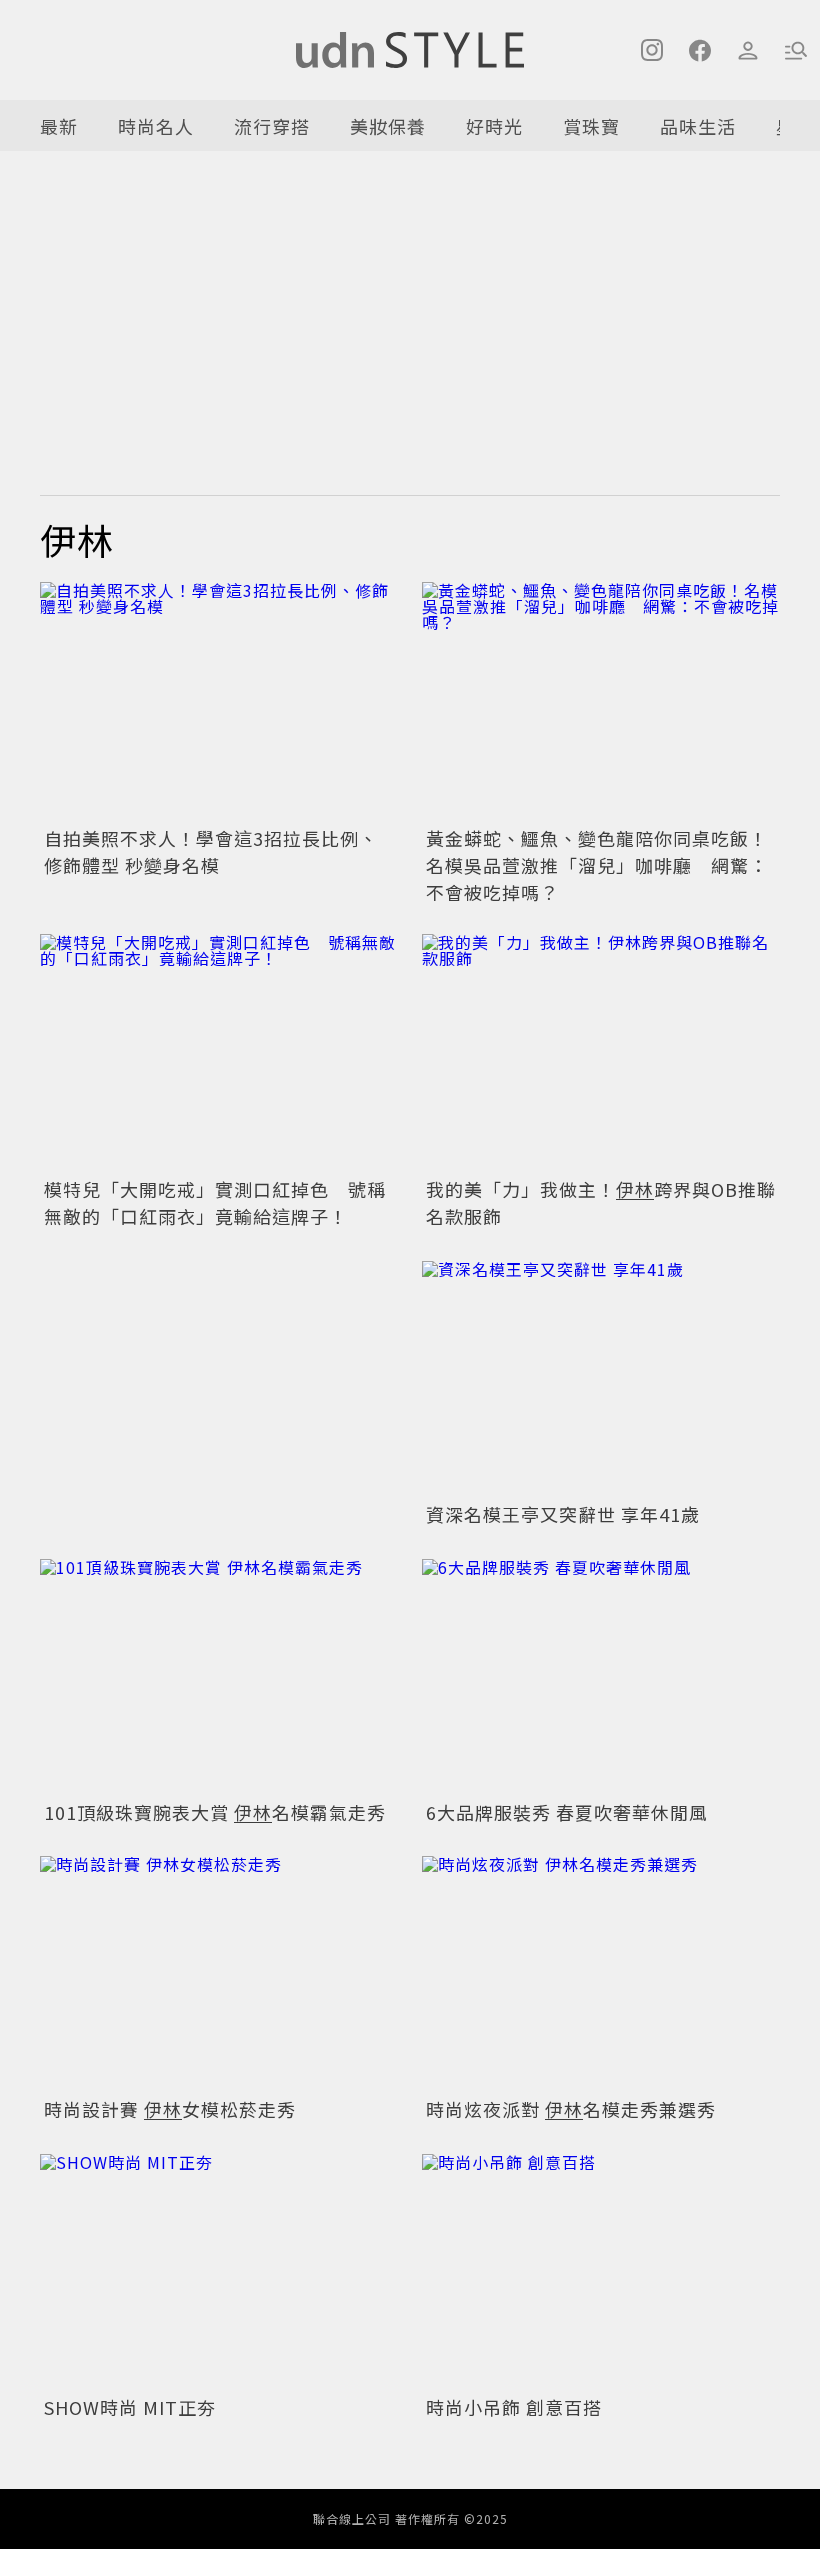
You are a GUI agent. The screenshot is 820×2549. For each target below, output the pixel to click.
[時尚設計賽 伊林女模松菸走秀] (219, 1973)
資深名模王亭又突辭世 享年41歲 (563, 1514)
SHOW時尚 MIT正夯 (130, 2407)
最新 (59, 126)
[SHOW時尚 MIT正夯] (219, 2270)
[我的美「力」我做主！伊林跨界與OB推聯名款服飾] (601, 1053)
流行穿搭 (272, 126)
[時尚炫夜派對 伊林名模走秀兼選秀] (601, 1973)
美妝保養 (388, 126)
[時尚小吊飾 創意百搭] (601, 2270)
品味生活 (698, 126)
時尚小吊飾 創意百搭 (514, 2407)
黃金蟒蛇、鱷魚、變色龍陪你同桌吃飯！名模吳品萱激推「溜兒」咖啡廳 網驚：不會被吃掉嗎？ (597, 865)
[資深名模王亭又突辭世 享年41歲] (601, 1377)
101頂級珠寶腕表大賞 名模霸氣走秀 (215, 1812)
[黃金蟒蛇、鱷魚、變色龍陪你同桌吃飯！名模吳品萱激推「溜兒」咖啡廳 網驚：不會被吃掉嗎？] (601, 701)
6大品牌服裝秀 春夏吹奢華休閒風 (567, 1812)
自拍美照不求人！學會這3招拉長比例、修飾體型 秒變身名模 (211, 851)
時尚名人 (156, 126)
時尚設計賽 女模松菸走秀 (170, 2109)
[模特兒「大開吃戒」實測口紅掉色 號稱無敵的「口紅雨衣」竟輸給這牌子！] (219, 1053)
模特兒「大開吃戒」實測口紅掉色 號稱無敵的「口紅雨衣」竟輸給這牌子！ (215, 1202)
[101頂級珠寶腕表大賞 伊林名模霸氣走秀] (219, 1675)
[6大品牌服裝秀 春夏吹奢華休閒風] (601, 1675)
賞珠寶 (591, 126)
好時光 (494, 126)
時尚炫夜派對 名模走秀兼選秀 (571, 2109)
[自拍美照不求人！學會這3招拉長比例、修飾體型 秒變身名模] (219, 701)
